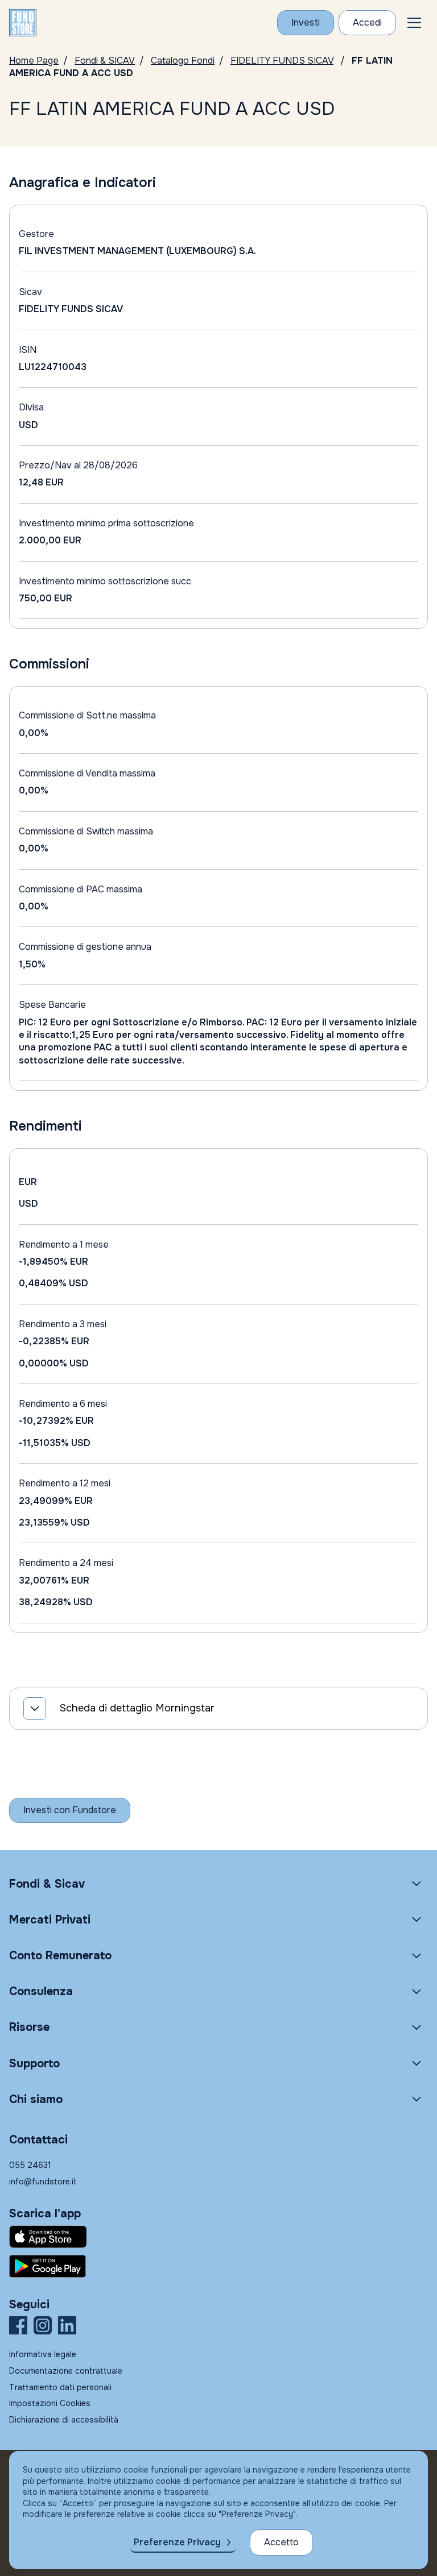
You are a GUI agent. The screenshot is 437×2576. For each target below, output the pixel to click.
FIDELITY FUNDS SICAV (282, 61)
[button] (414, 23)
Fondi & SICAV (105, 61)
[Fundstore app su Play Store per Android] (218, 2266)
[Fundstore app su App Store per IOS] (218, 2237)
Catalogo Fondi (183, 61)
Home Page (34, 61)
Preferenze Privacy (177, 2542)
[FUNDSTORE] (23, 23)
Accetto (281, 2542)
